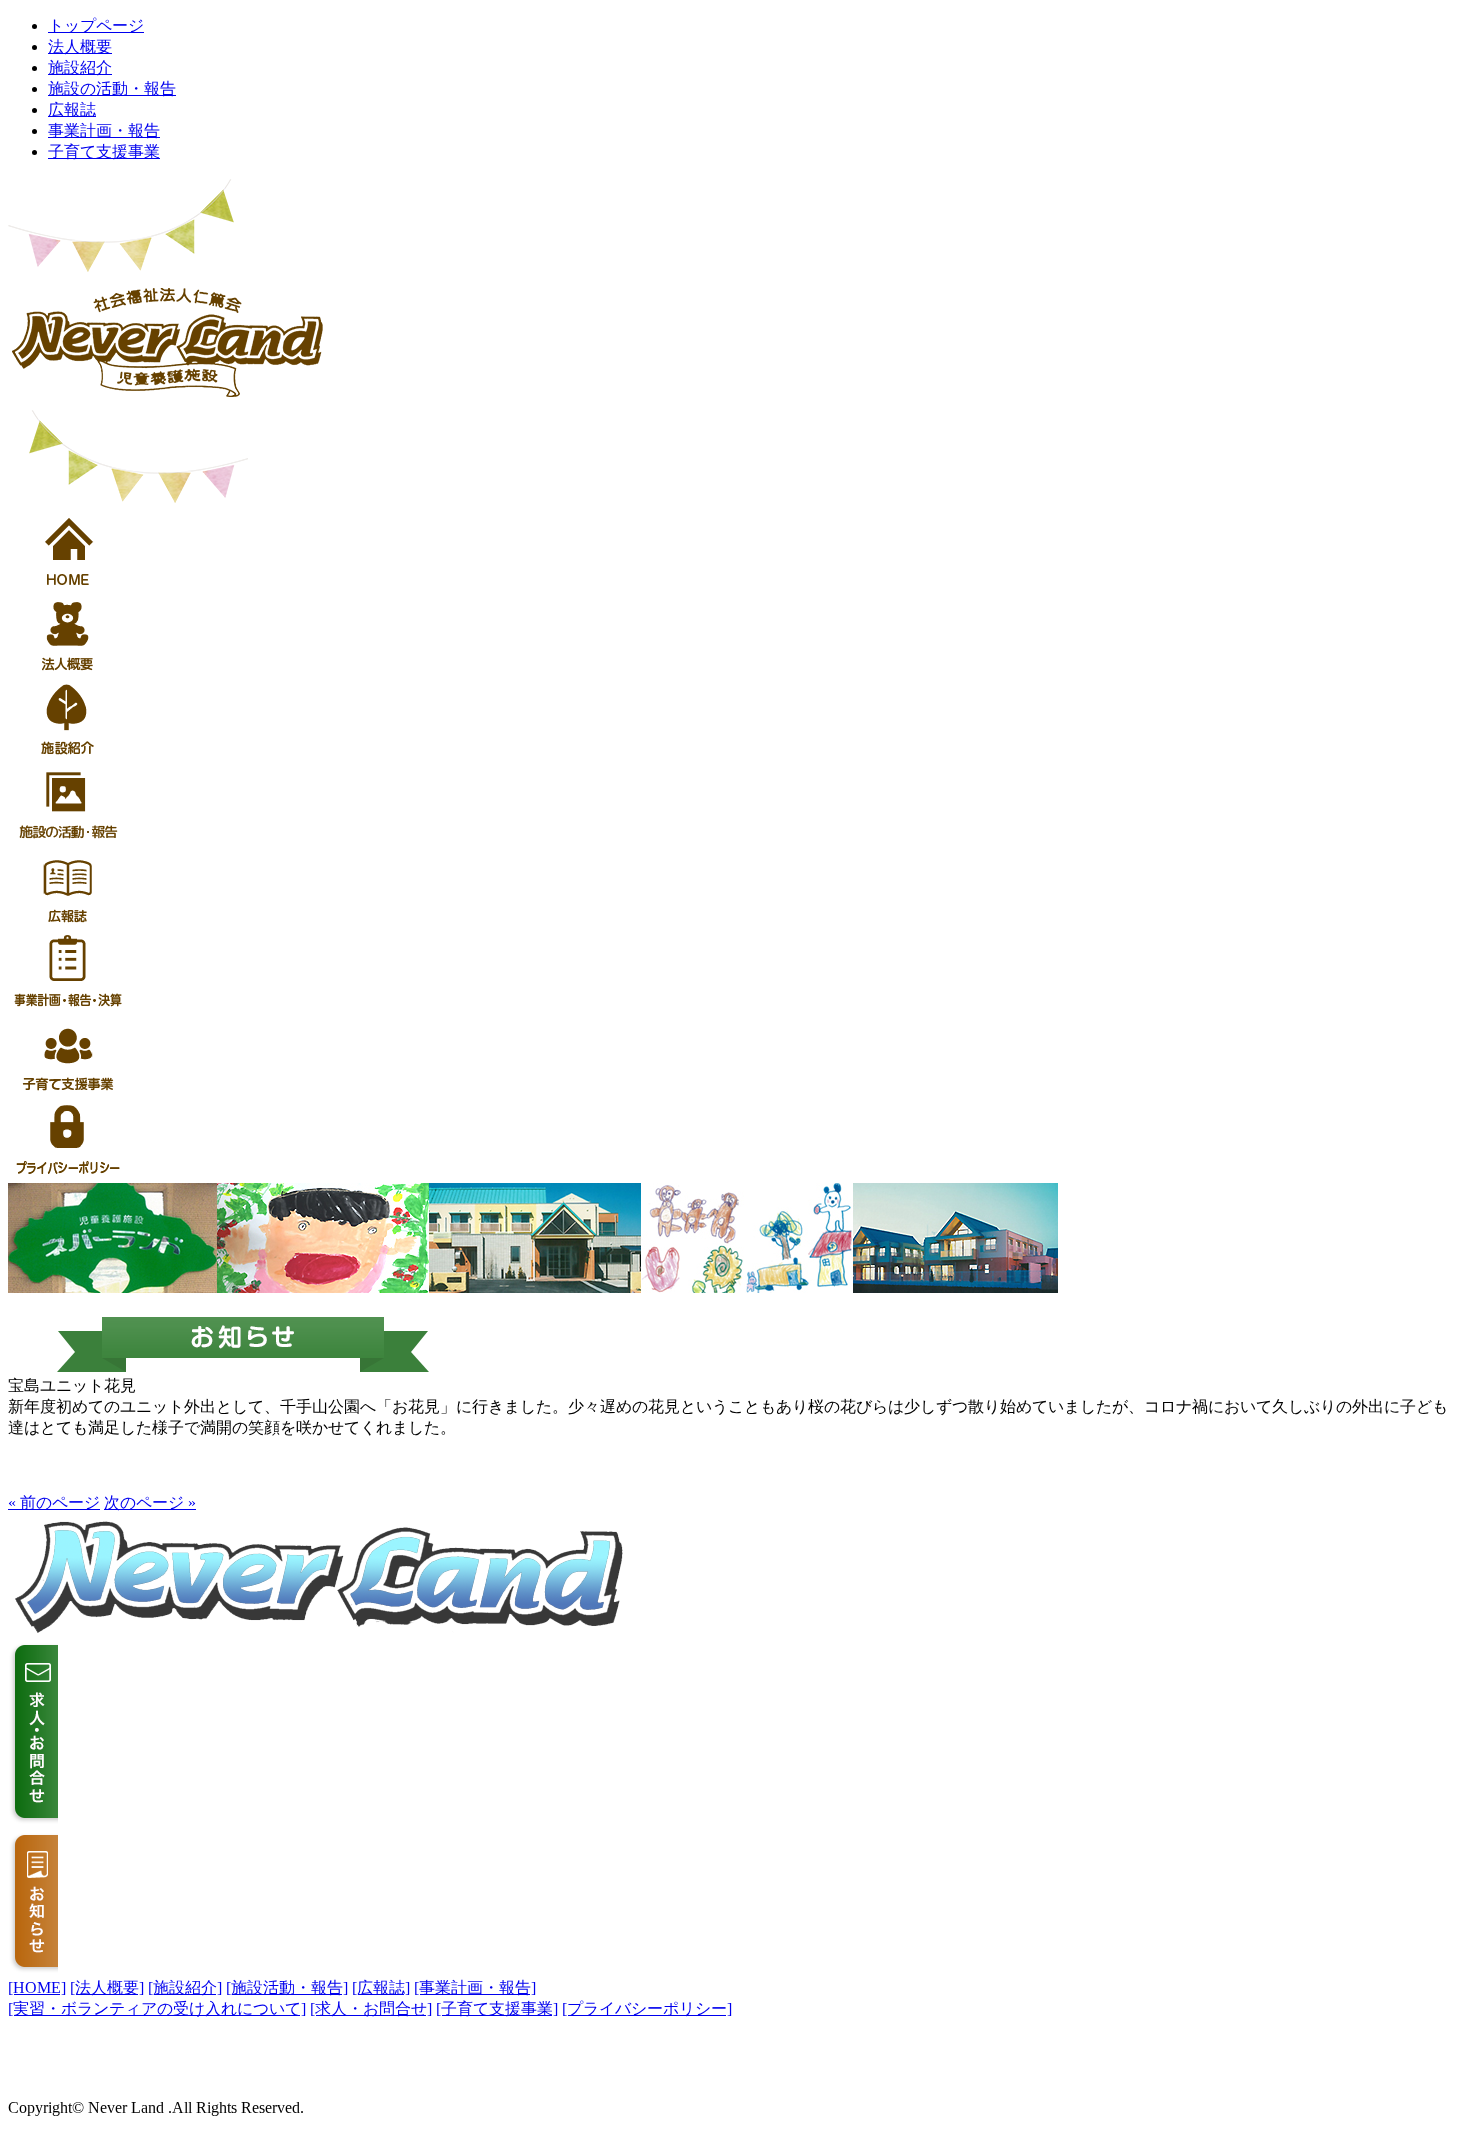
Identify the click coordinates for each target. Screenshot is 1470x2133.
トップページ (96, 25)
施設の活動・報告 (112, 88)
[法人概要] (107, 1987)
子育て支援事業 (104, 151)
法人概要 (80, 46)
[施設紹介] (185, 1987)
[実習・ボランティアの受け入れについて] (157, 2008)
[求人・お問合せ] (371, 2008)
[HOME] (37, 1987)
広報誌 (72, 109)
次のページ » (150, 1502)
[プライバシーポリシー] (647, 2008)
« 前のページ (54, 1502)
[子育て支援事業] (497, 2008)
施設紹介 (80, 67)
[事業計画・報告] (475, 1987)
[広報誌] (381, 1987)
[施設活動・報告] (287, 1987)
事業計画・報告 (104, 130)
